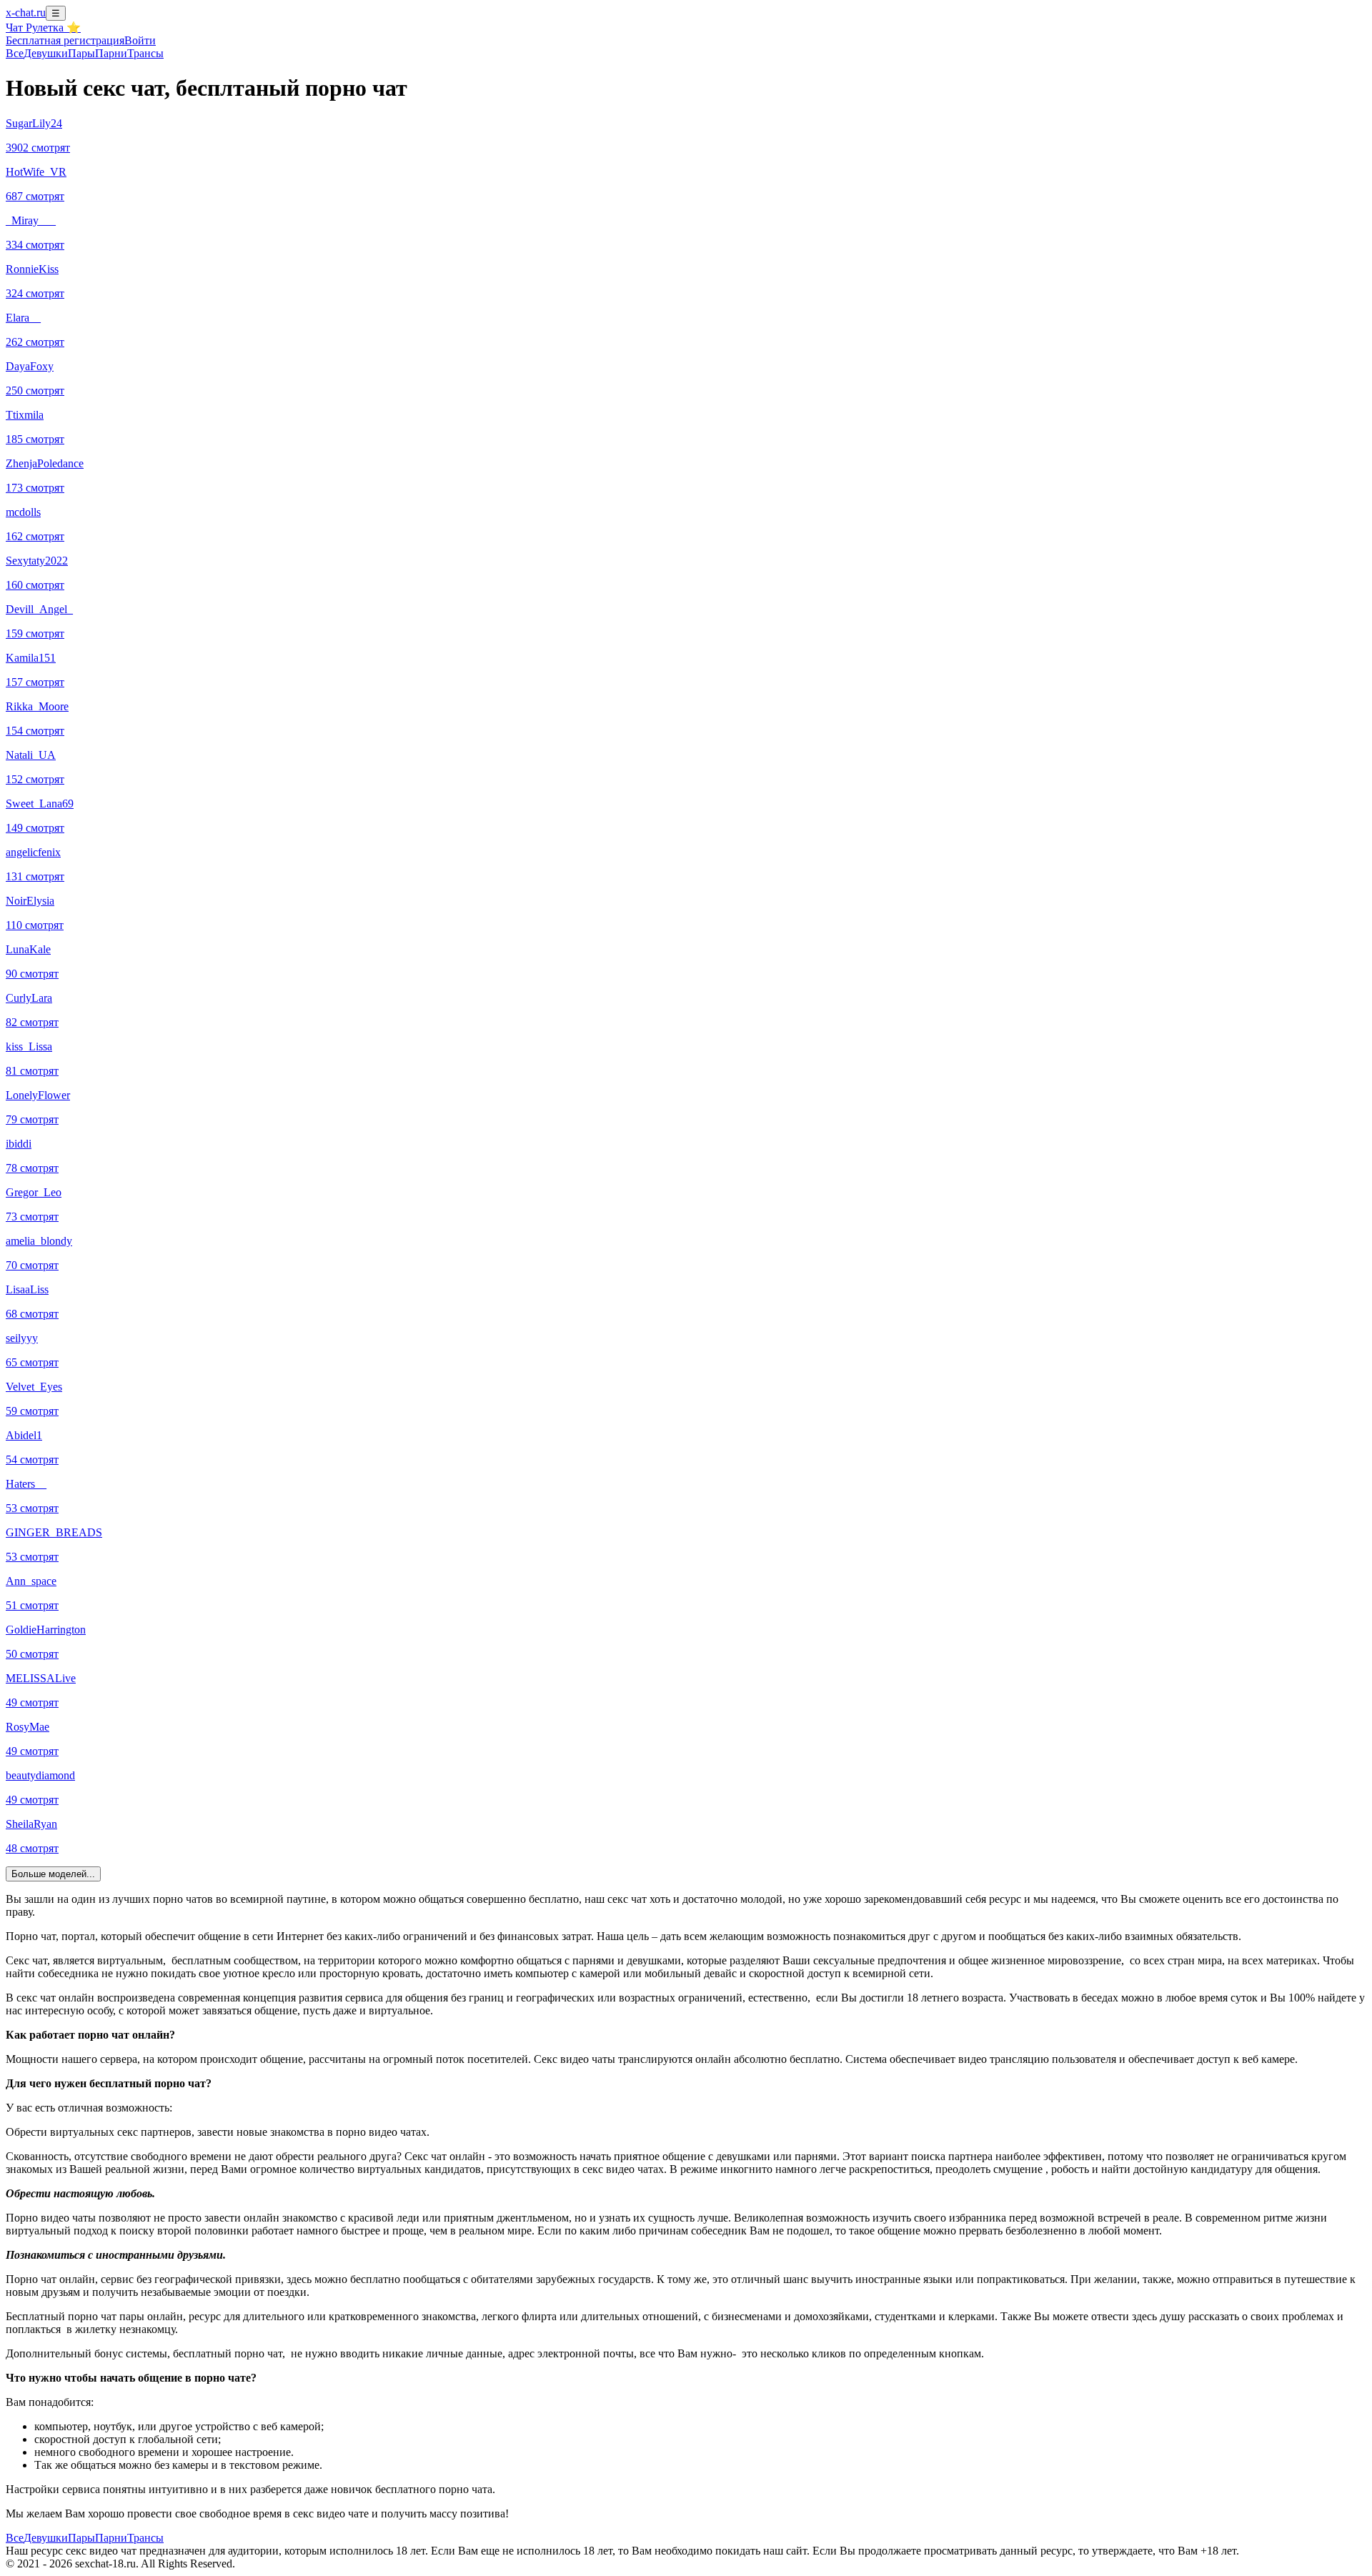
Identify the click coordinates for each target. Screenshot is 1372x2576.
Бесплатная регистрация (65, 40)
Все (15, 53)
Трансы (145, 53)
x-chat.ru (26, 13)
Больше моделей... (53, 1874)
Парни (111, 53)
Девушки (46, 53)
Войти (140, 40)
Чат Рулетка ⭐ (43, 28)
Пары (81, 53)
